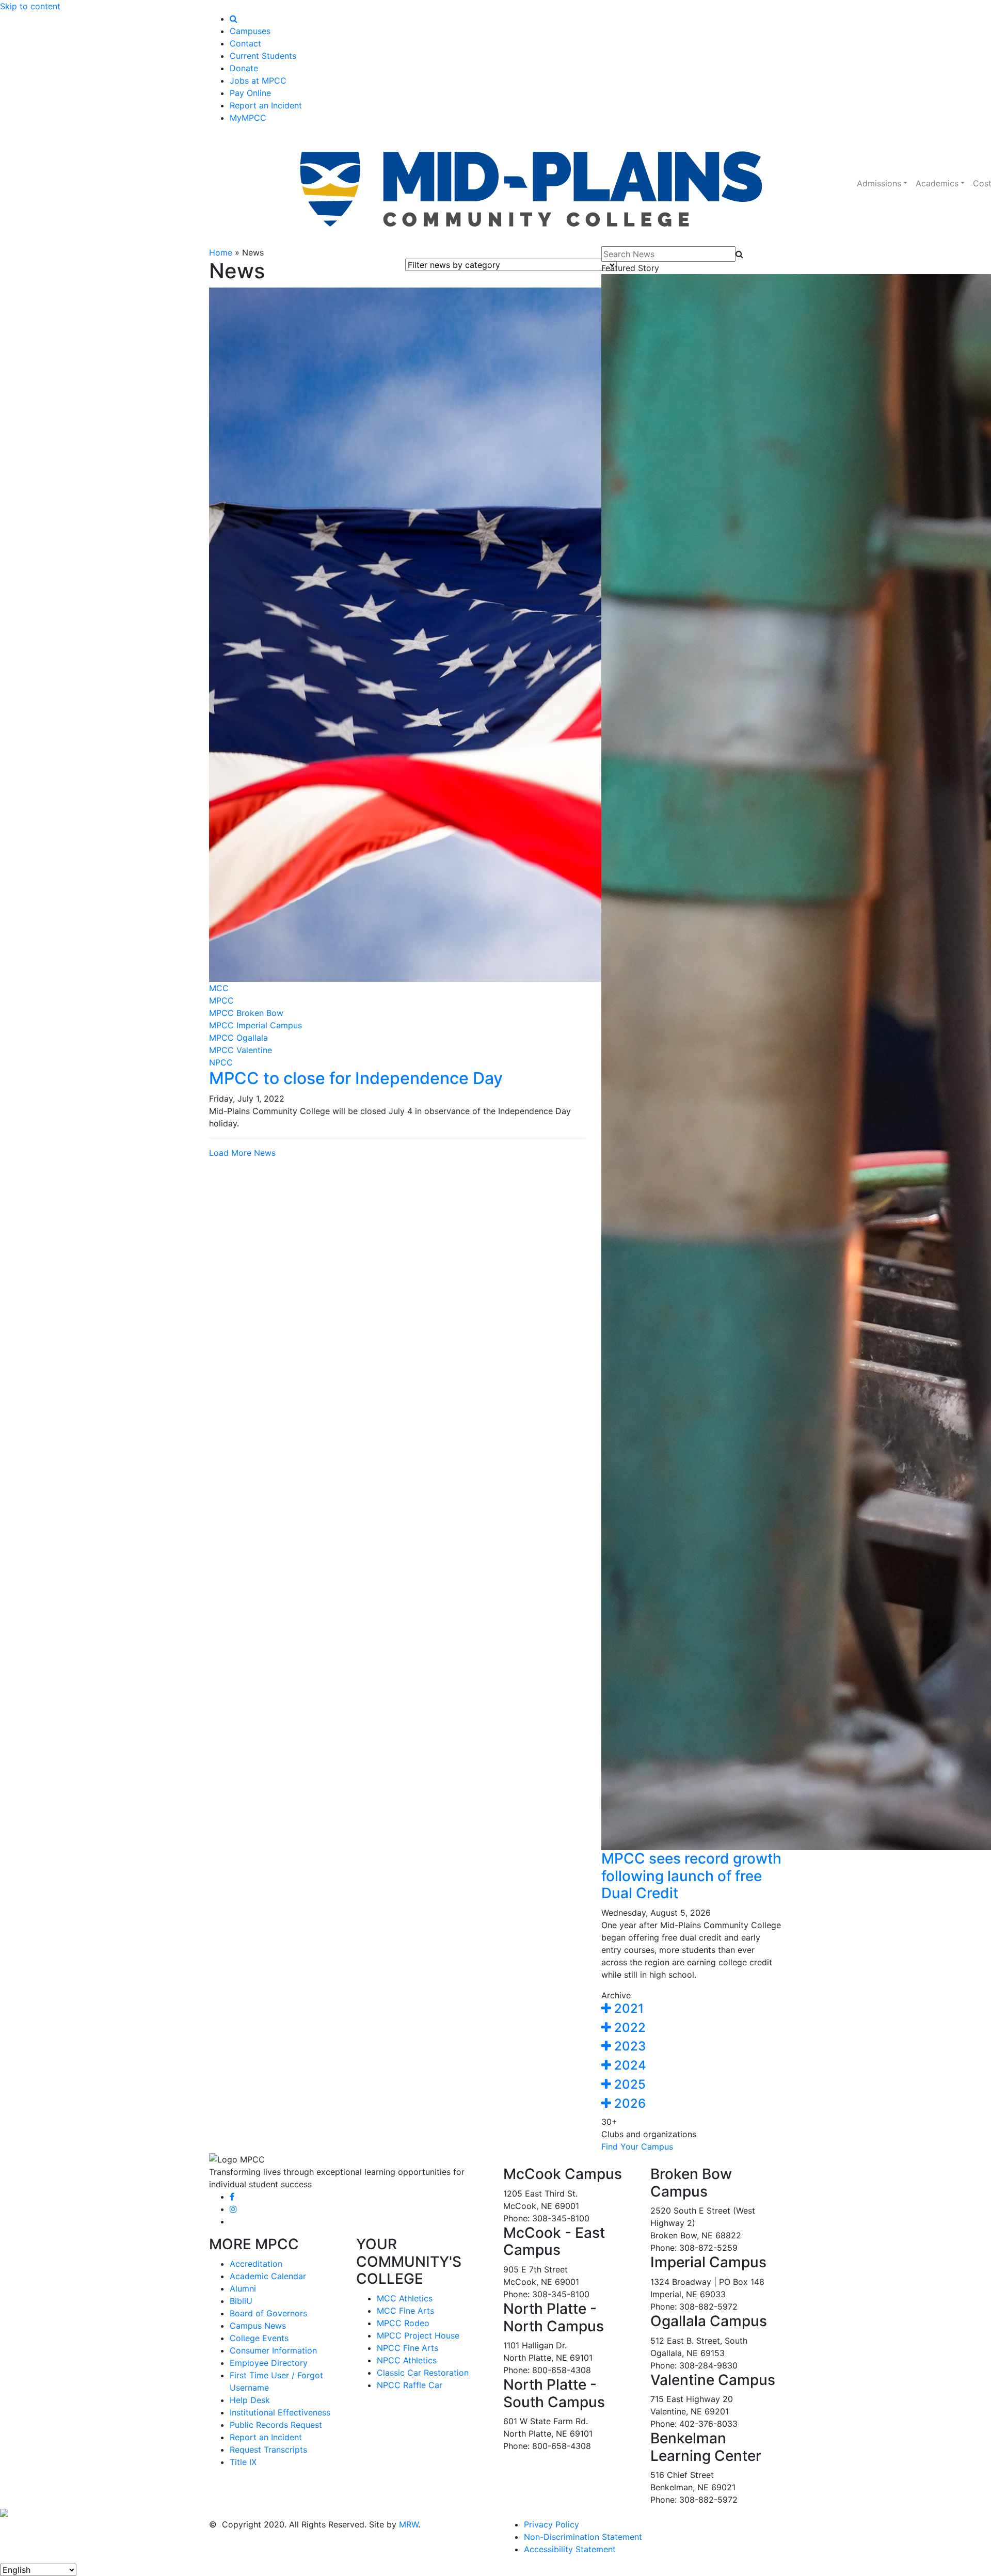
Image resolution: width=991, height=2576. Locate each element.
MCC (219, 988)
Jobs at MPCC (258, 81)
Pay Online (250, 93)
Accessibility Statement (570, 2549)
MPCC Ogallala (238, 1038)
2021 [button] (627, 2008)
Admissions (879, 183)
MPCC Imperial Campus (255, 1025)
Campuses (250, 31)
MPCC (221, 1000)
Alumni (243, 2288)
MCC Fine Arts (405, 2311)
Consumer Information (273, 2350)
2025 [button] (628, 2084)
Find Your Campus (637, 2146)
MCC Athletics (405, 2298)
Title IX (243, 2462)
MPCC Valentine (241, 1050)
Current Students (263, 56)
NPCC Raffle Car (410, 2385)
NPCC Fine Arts (407, 2348)
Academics (937, 183)
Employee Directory (269, 2363)
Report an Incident (266, 105)
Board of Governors (268, 2313)
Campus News (258, 2326)
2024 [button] (629, 2065)
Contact (245, 43)
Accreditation (256, 2264)
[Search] (234, 19)
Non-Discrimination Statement (583, 2537)
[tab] (692, 2009)
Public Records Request (276, 2425)
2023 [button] (628, 2046)
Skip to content (30, 6)
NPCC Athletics (407, 2360)
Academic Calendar (268, 2276)
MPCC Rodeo (403, 2323)
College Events (259, 2338)
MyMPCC (248, 118)
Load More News (242, 1153)
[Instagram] (233, 2209)
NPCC (221, 1062)
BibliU (241, 2301)
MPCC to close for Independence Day (356, 1078)
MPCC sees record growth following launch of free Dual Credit (691, 1876)
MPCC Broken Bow (246, 1013)
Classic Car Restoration (423, 2373)
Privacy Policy (552, 2524)
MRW (409, 2524)
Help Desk (250, 2400)
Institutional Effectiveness (280, 2412)
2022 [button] (628, 2028)
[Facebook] (232, 2197)
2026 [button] (628, 2103)
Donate (244, 68)
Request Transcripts (268, 2450)
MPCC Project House (418, 2335)
